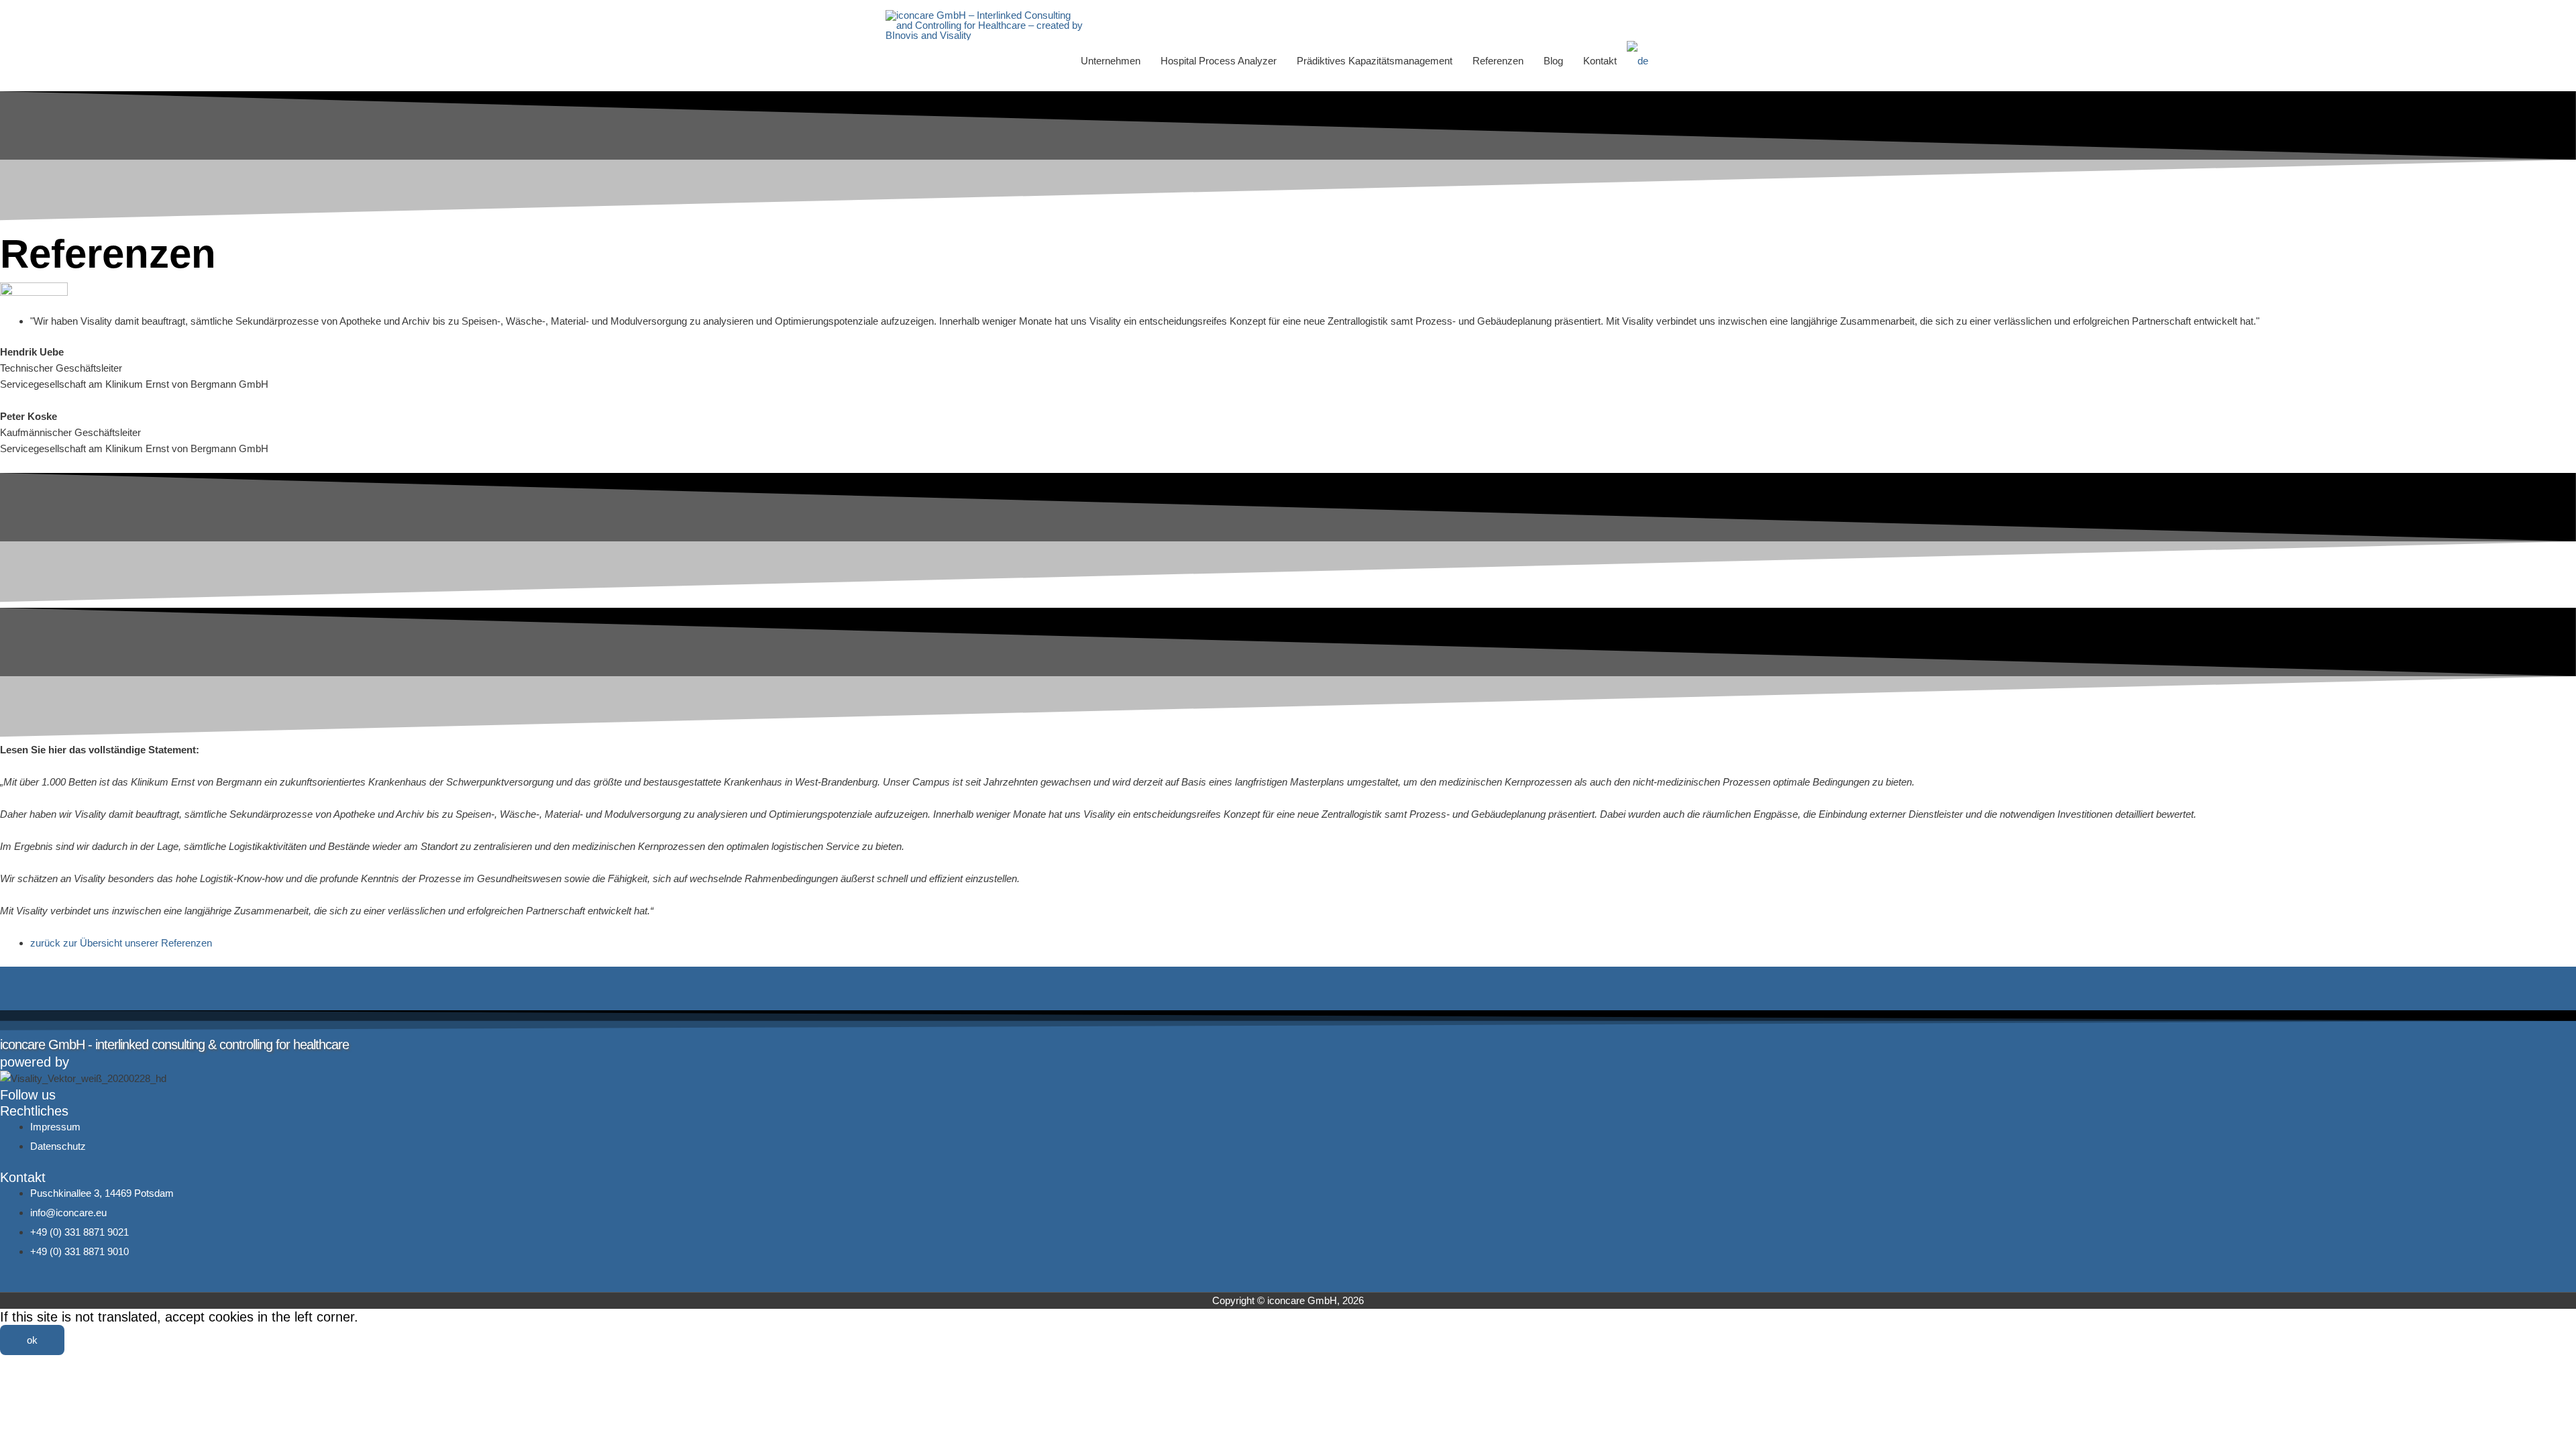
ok (32, 1340)
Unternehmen (1111, 61)
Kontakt (1600, 61)
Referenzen (1498, 61)
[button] (1675, 61)
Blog (1553, 61)
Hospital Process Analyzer (1219, 61)
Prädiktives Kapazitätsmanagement (1375, 61)
